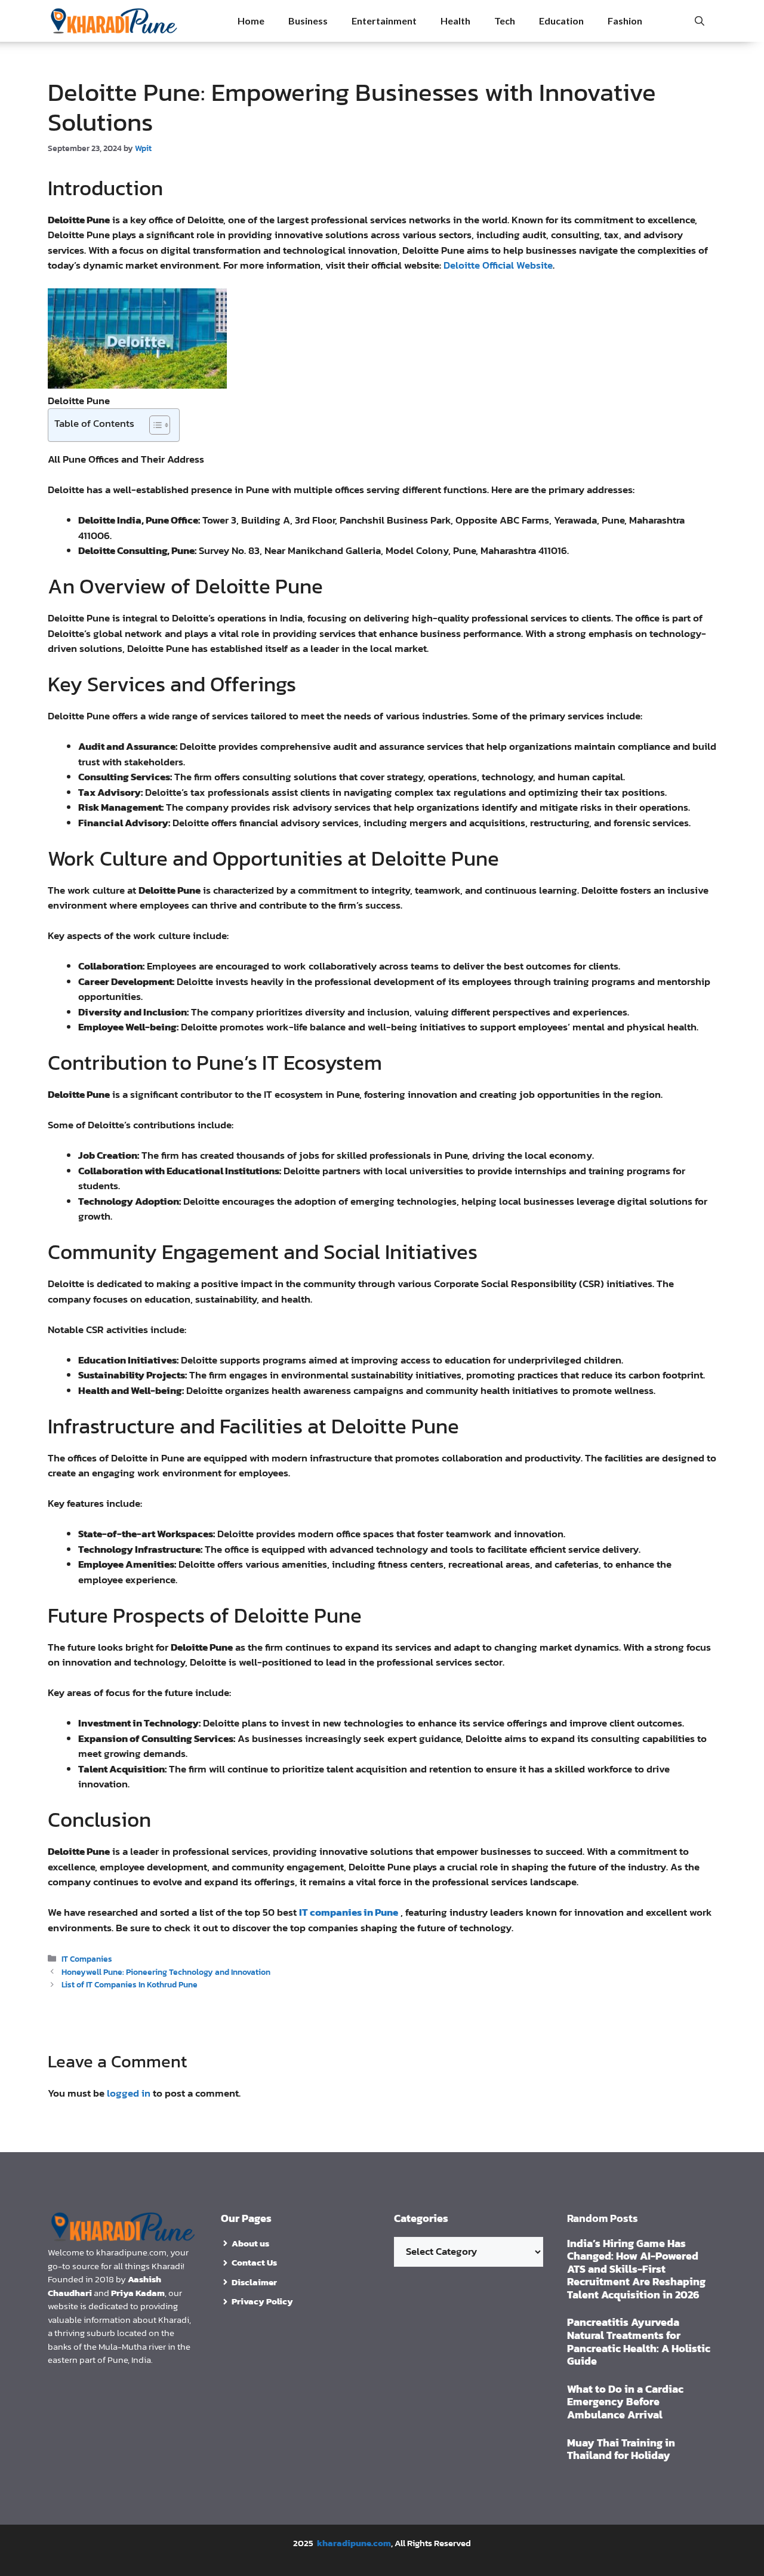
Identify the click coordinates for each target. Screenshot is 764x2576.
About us (250, 2243)
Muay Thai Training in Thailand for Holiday (621, 2449)
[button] (700, 21)
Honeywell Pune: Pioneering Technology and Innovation (166, 1972)
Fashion (625, 21)
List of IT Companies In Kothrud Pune (130, 1984)
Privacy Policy (262, 2301)
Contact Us (254, 2262)
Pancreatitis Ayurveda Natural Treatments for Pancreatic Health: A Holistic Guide (639, 2341)
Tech (505, 21)
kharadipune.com (354, 2543)
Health (455, 21)
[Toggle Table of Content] (154, 425)
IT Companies (87, 1959)
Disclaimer (254, 2282)
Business (308, 21)
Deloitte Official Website (498, 265)
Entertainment (384, 21)
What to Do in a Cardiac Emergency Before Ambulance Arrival (625, 2402)
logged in (129, 2093)
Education (561, 21)
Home (251, 21)
